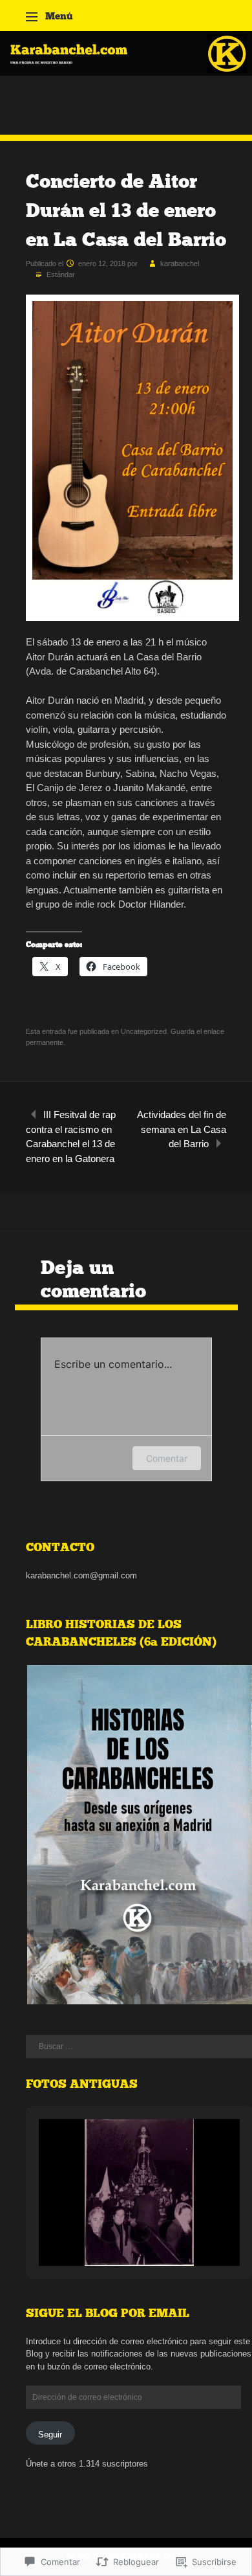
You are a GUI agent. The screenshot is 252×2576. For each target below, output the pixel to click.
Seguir (50, 2435)
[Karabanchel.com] (126, 72)
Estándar (61, 274)
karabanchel (180, 263)
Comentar (167, 1458)
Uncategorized (144, 1031)
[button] (110, 2232)
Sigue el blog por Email (108, 2313)
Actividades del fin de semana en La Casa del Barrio (182, 1129)
